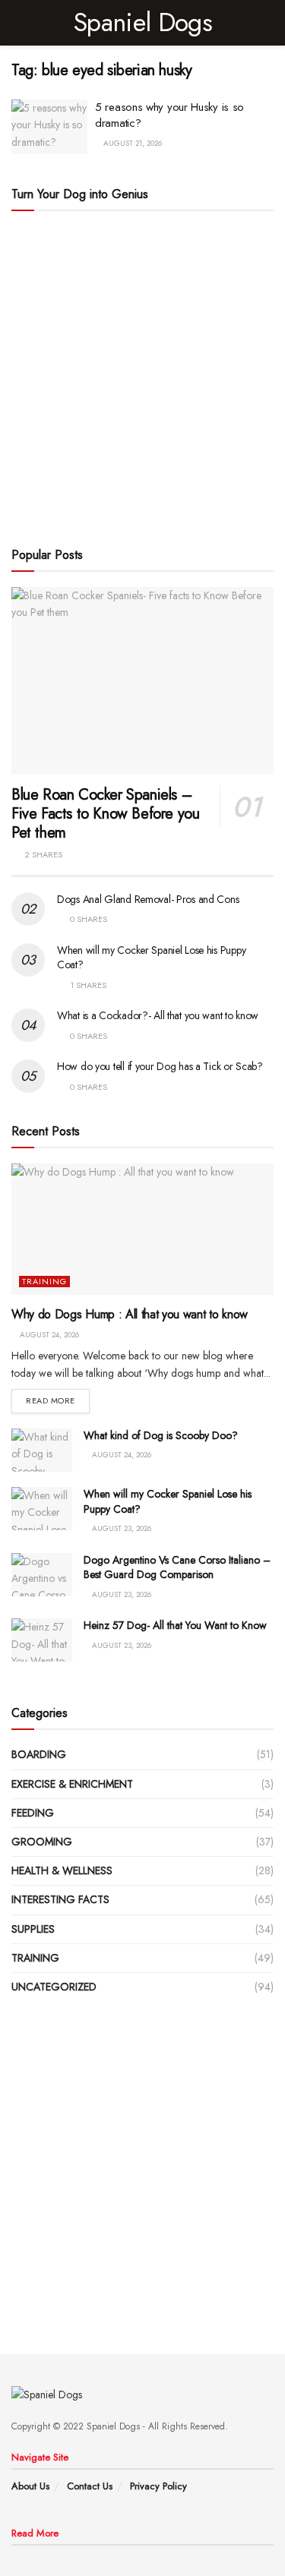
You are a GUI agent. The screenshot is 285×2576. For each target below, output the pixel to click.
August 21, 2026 (131, 143)
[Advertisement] (142, 376)
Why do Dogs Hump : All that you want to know (130, 1314)
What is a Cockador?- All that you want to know (158, 1015)
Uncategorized (54, 1987)
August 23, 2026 (120, 1528)
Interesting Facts (60, 1899)
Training (44, 1282)
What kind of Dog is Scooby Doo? (161, 1435)
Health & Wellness (62, 1870)
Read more (51, 1400)
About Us (30, 2486)
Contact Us (90, 2486)
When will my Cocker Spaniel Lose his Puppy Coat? (151, 958)
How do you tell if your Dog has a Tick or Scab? (160, 1066)
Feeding (33, 1813)
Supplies (33, 1929)
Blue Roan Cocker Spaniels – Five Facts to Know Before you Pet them (105, 814)
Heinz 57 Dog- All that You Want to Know (175, 1625)
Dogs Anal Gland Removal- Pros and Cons (148, 899)
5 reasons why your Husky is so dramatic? (169, 115)
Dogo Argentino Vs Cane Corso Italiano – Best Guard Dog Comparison (177, 1567)
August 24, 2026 (48, 1335)
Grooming (42, 1842)
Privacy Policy (158, 2486)
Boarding (39, 1754)
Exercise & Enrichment (72, 1784)
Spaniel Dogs (142, 23)
